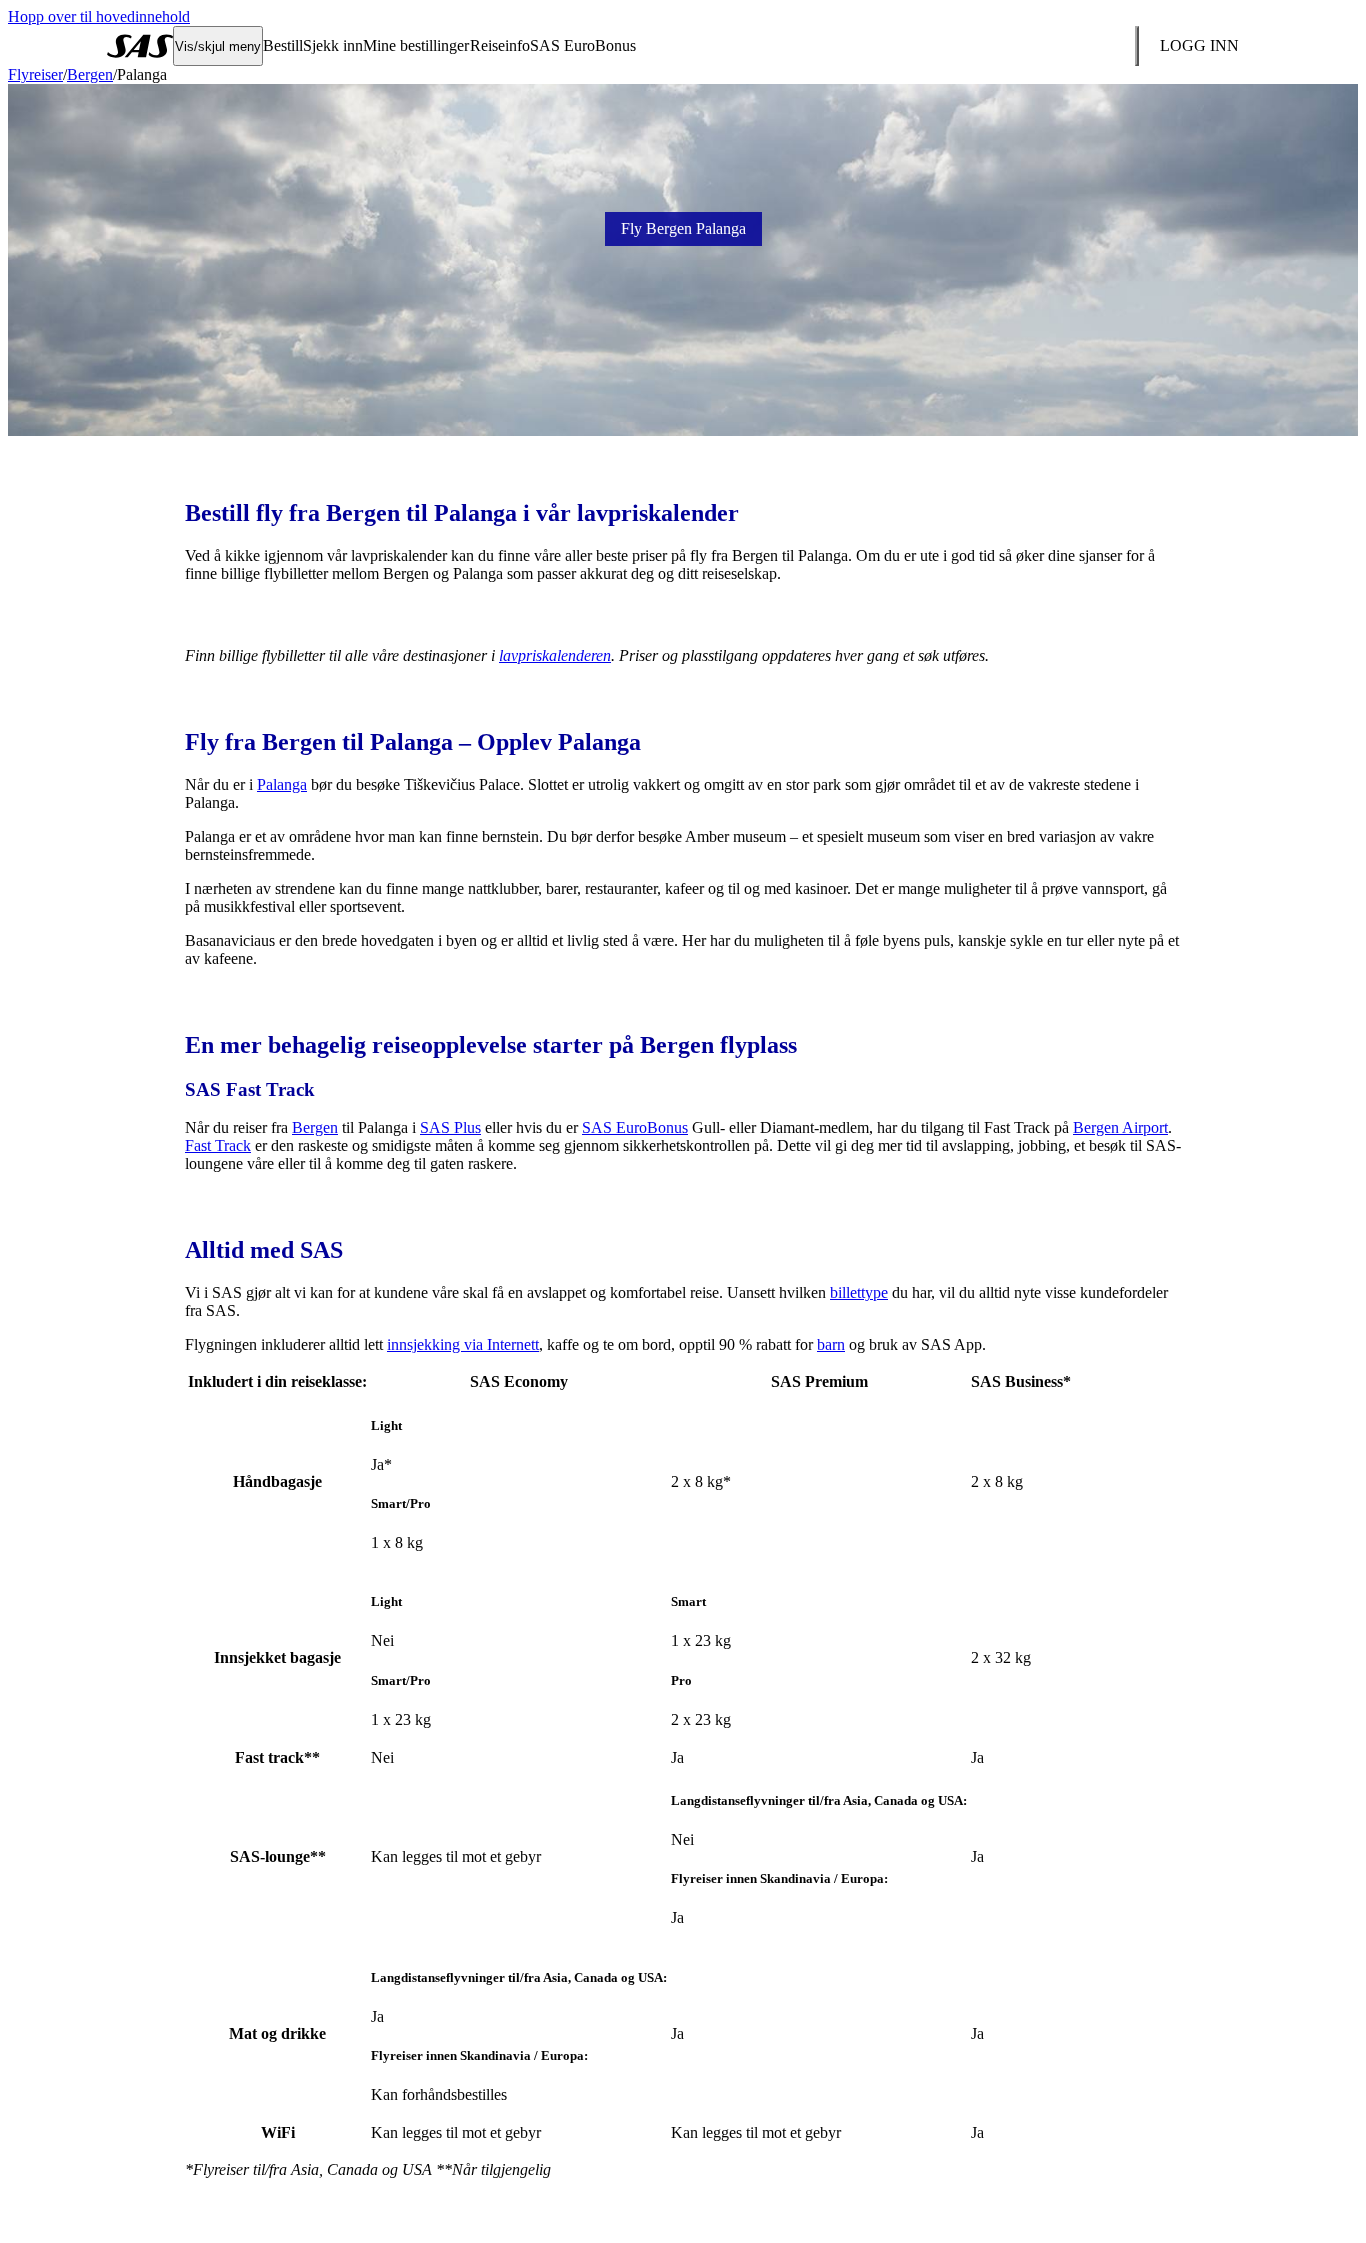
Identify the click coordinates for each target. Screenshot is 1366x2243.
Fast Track (218, 1145)
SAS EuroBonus (635, 1127)
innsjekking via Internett (463, 1344)
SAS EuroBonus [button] (583, 45)
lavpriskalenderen (555, 655)
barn (831, 1344)
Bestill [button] (283, 45)
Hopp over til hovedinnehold (99, 16)
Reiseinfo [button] (500, 45)
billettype (859, 1292)
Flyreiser (35, 74)
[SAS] (140, 46)
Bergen (90, 74)
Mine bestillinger (416, 45)
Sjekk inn (333, 45)
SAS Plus (450, 1127)
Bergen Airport (1120, 1127)
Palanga (282, 784)
